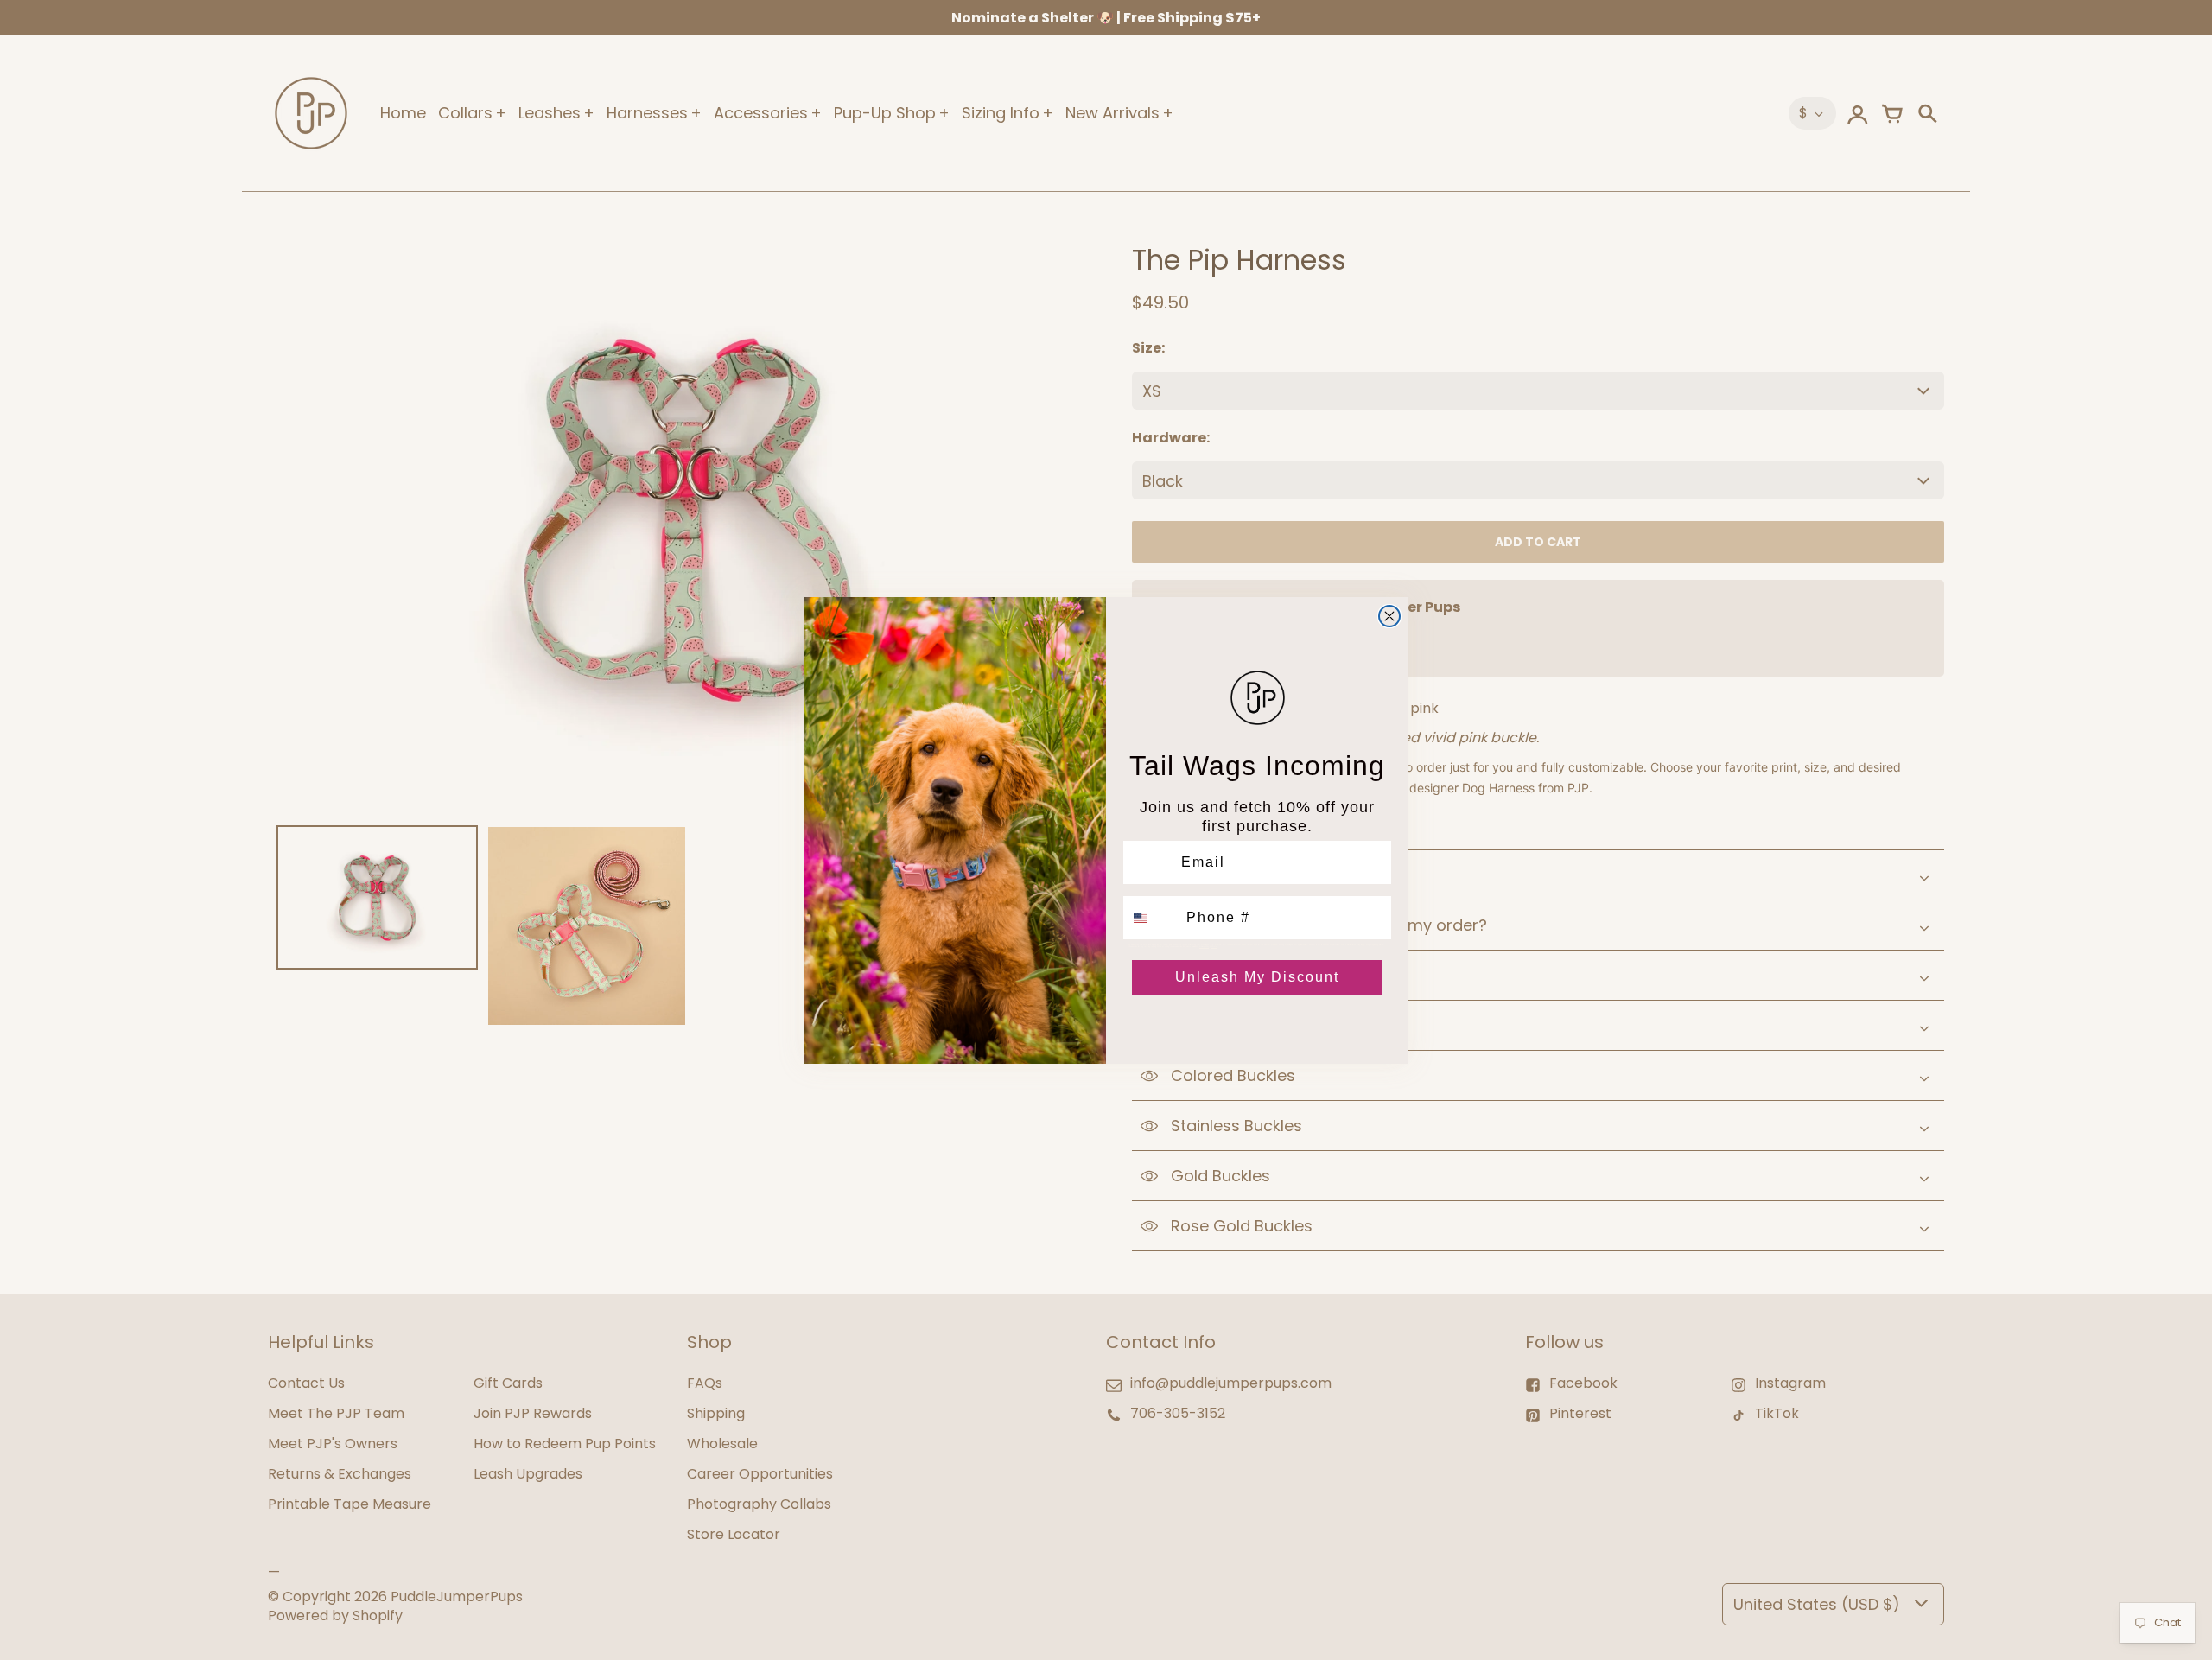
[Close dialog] (1389, 616)
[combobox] (1151, 918)
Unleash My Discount (1257, 977)
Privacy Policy (1204, 946)
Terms (1214, 946)
